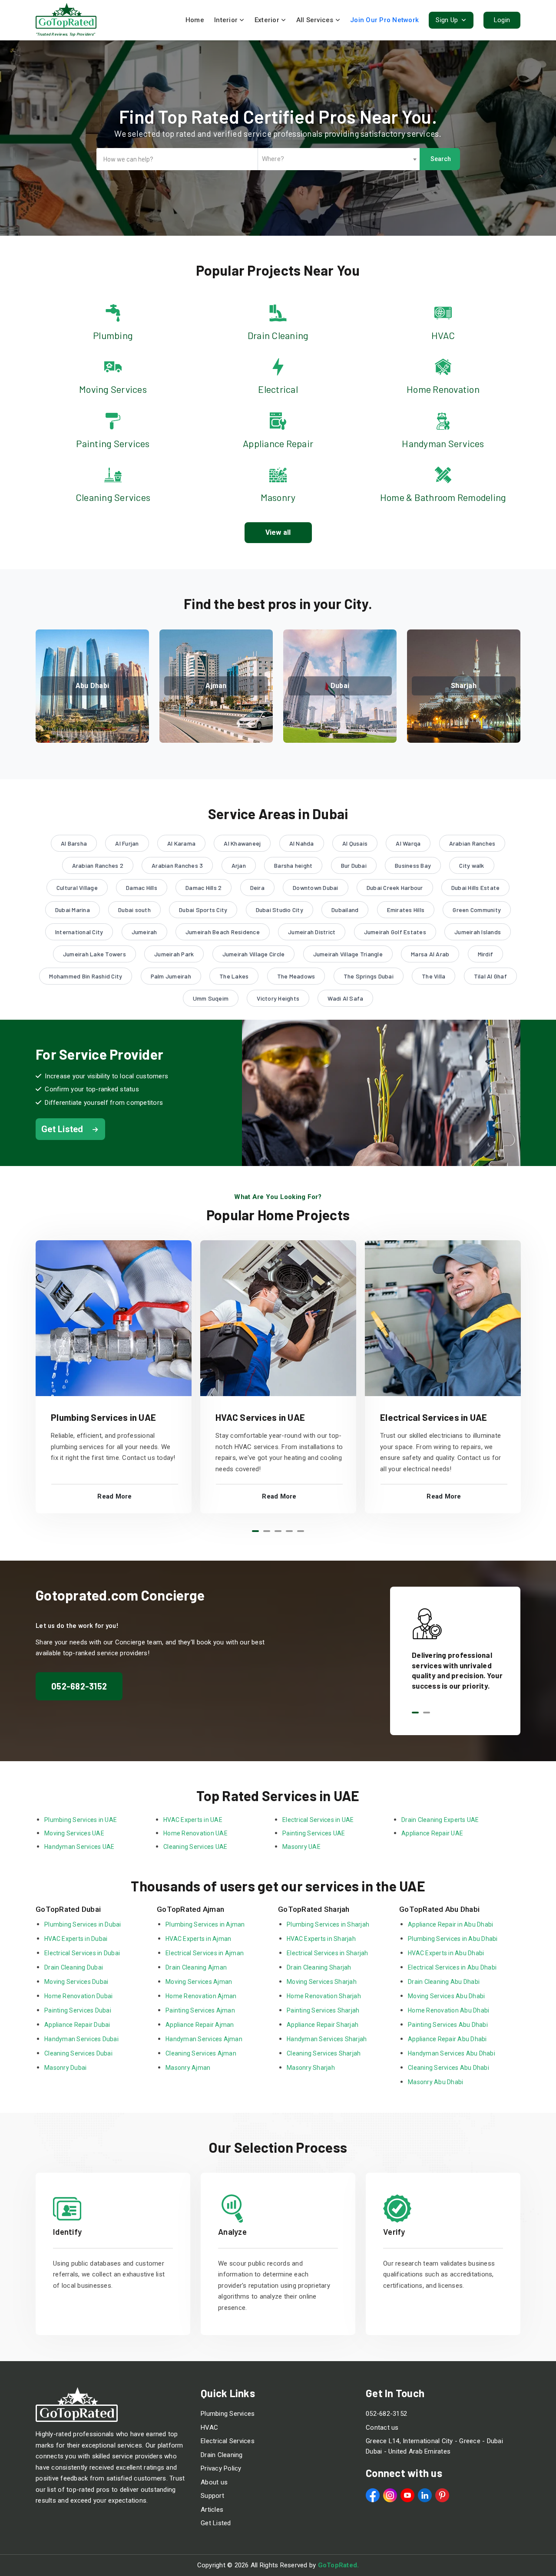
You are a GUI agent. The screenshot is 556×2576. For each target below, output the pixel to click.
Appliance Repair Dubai (77, 2025)
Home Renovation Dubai (78, 1996)
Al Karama (181, 843)
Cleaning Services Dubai (78, 2053)
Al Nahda (302, 843)
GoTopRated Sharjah (314, 1909)
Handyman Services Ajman (204, 2039)
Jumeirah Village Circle (254, 954)
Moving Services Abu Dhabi (446, 1996)
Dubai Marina (73, 910)
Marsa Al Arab (430, 954)
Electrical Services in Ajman (205, 1953)
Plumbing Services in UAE (103, 1417)
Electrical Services (228, 2441)
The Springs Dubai (369, 976)
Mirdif (486, 954)
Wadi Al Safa (345, 998)
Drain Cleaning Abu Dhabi (444, 1982)
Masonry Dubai (65, 2068)
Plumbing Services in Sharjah (328, 1924)
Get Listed (216, 2523)
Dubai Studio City (280, 910)
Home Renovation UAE (195, 1833)
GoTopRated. (339, 2565)
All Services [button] (315, 20)
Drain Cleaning (222, 2455)
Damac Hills (142, 888)
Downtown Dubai (316, 888)
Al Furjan (127, 843)
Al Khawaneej (242, 843)
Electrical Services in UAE (434, 1417)
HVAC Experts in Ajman (198, 1939)
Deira (257, 888)
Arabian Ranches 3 (177, 865)
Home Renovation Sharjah (324, 1996)
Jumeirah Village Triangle (348, 954)
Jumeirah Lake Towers (94, 954)
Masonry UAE (301, 1847)
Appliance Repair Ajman (200, 2025)
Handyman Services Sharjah (327, 2039)
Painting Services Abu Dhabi (448, 2025)
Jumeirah (144, 932)
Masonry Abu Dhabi (435, 2082)
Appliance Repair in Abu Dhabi (451, 1924)
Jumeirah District (312, 932)
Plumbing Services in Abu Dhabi (453, 1939)
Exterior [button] (268, 20)
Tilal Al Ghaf (490, 976)
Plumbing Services (228, 2414)
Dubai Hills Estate (476, 888)
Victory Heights (278, 998)
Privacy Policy (221, 2468)
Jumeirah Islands (478, 932)
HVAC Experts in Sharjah (321, 1939)
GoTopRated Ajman (190, 1909)
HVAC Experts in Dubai (76, 1939)
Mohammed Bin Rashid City (86, 976)
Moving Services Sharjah (322, 1982)
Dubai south (134, 910)
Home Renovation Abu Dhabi (448, 2010)
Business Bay (413, 865)
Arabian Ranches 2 (98, 865)
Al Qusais (355, 843)
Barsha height (293, 865)
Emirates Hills (406, 910)
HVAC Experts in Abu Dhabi (446, 1953)
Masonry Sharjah (311, 2068)
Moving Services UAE (74, 1833)
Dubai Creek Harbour (395, 888)
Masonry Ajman (188, 2068)
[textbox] (339, 159)
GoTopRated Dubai (68, 1909)
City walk (472, 865)
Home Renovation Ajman (201, 1996)
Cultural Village (77, 888)
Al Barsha (74, 843)
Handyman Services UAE (79, 1847)
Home (195, 20)
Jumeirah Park (174, 954)
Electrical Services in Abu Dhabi (452, 1967)
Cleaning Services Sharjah (324, 2053)
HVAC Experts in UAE (193, 1820)
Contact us (382, 2428)
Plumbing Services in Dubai (83, 1924)
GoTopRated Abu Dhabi (439, 1909)
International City (79, 932)
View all (278, 532)
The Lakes (234, 976)
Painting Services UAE (314, 1833)
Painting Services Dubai (78, 2010)
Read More (114, 1496)
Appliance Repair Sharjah (323, 2025)
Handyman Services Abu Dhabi (452, 2053)
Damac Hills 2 (204, 888)
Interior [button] (227, 20)
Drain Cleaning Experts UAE (440, 1820)
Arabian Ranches (472, 843)
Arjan (239, 865)
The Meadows (296, 976)
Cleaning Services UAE (195, 1847)
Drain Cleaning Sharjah (319, 1967)
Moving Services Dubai (76, 1982)
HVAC (209, 2428)
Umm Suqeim (211, 998)
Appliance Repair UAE (432, 1833)
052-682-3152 (79, 1686)
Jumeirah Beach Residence (223, 932)
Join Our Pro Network (384, 20)
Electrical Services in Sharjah (328, 1953)
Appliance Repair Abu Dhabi (447, 2039)
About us (214, 2482)
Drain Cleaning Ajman (196, 1967)
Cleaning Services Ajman (201, 2053)
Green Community (477, 910)
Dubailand (345, 910)
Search (441, 159)
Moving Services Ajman (199, 1982)
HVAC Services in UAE (260, 1417)
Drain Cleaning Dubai (74, 1967)
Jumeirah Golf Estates (395, 932)
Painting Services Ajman (200, 2010)
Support (212, 2496)
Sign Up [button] (448, 20)
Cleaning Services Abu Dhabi (448, 2068)
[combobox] (339, 159)
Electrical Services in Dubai (82, 1953)
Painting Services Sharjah (323, 2010)
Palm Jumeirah (171, 976)
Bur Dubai (354, 865)
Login (502, 20)
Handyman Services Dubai (81, 2039)
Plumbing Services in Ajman (205, 1924)
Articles (212, 2510)
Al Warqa (408, 843)
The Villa (434, 976)
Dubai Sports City (203, 910)
